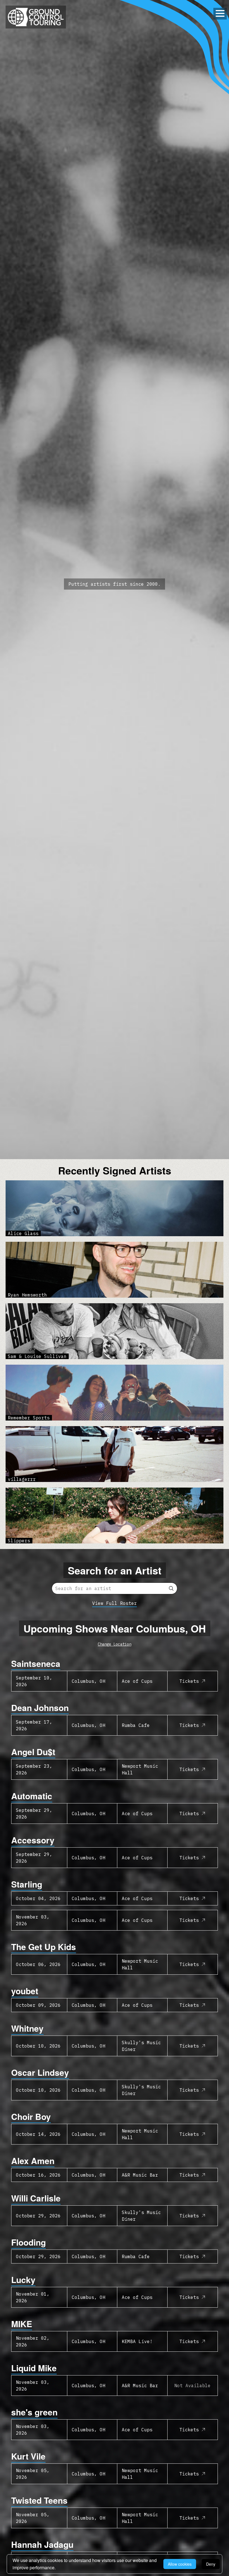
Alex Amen (33, 2161)
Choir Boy (31, 2116)
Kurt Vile (28, 2456)
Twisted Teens (39, 2500)
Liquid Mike (34, 2368)
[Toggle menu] (220, 13)
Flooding (28, 2242)
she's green (34, 2412)
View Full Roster (115, 1603)
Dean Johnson (40, 1708)
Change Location (115, 1644)
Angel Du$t (33, 1752)
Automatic (32, 1796)
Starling (27, 1884)
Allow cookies (180, 2564)
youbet (25, 1991)
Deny (211, 2564)
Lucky (23, 2280)
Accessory (33, 1840)
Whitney (27, 2028)
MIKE (22, 2324)
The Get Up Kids (44, 1947)
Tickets (189, 1681)
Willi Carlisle (36, 2198)
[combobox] (115, 1588)
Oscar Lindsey (40, 2072)
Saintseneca (36, 1663)
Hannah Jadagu (42, 2544)
